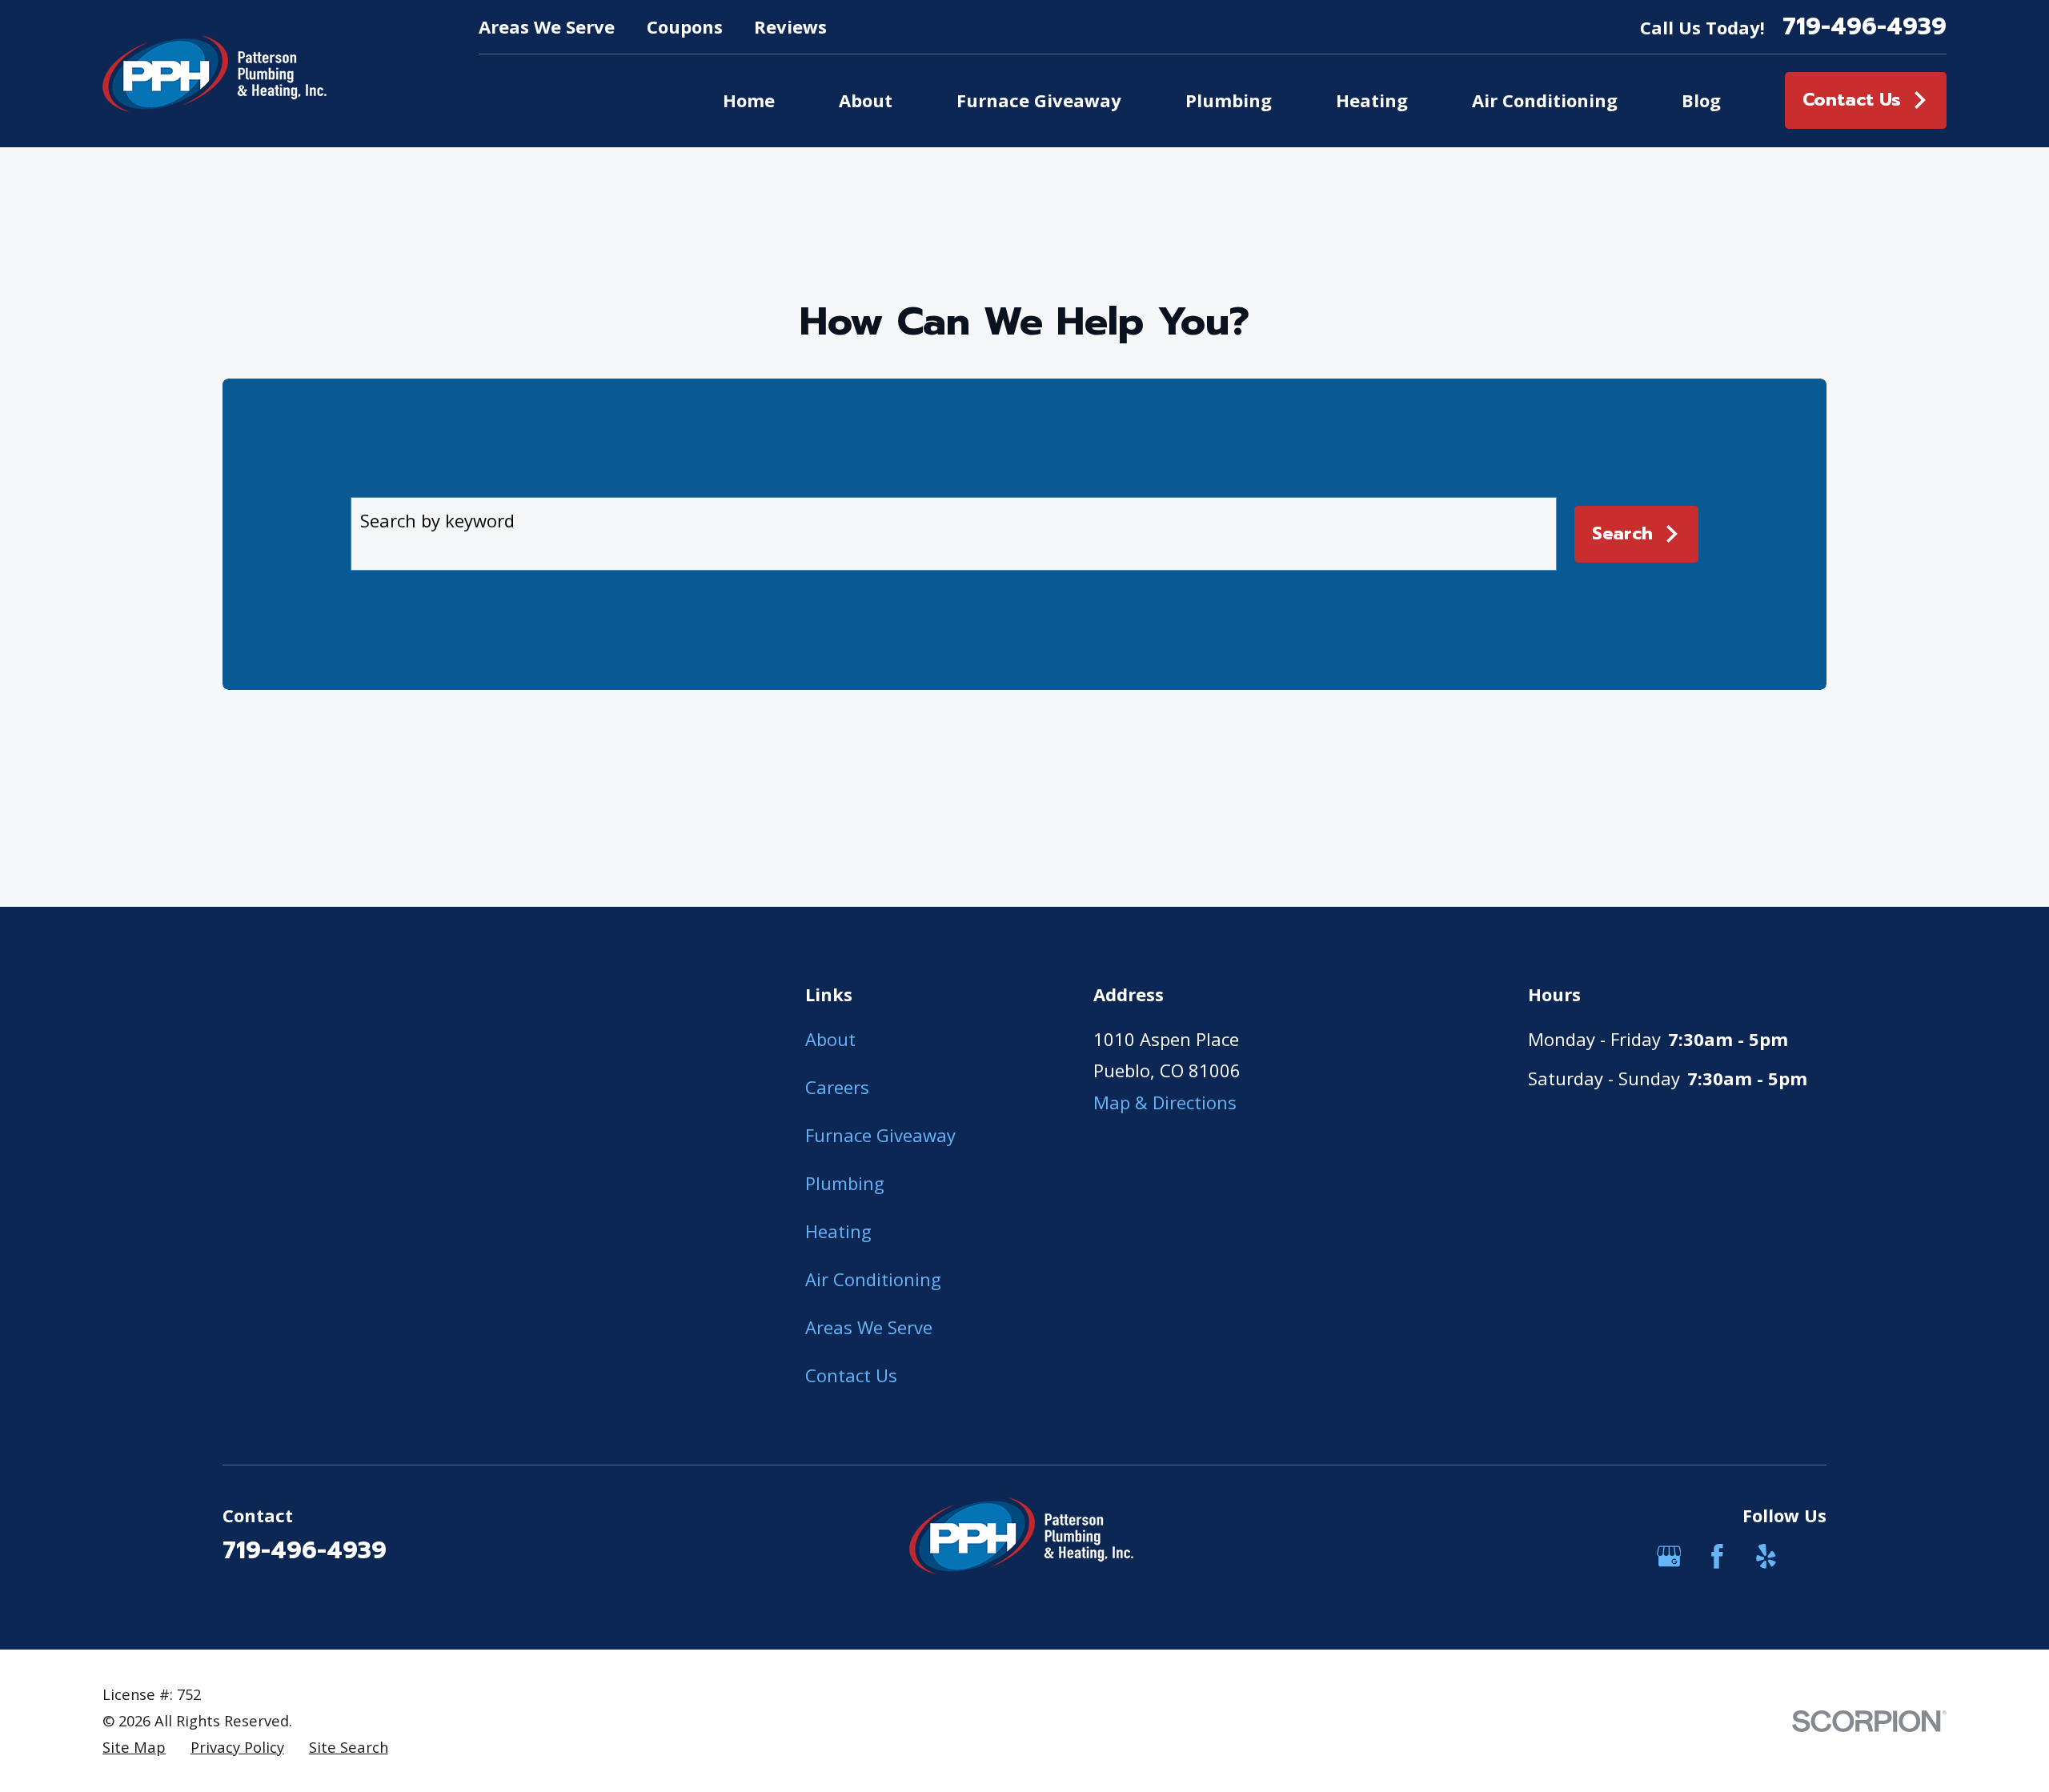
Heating (838, 1231)
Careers (837, 1087)
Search (1622, 533)
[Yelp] (1766, 1556)
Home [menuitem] (749, 100)
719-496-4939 (1865, 27)
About (830, 1039)
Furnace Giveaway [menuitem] (1039, 100)
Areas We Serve (547, 26)
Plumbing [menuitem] (1229, 100)
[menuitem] (134, 1748)
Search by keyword (437, 520)
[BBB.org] (1814, 1556)
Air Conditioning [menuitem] (1545, 100)
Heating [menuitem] (1372, 100)
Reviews (790, 26)
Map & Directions (1165, 1102)
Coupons (685, 26)
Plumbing (845, 1183)
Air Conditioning (873, 1279)
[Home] (215, 74)
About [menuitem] (866, 100)
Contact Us (1852, 100)
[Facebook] (1717, 1556)
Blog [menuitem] (1701, 100)
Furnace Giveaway (880, 1135)
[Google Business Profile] (1669, 1556)
